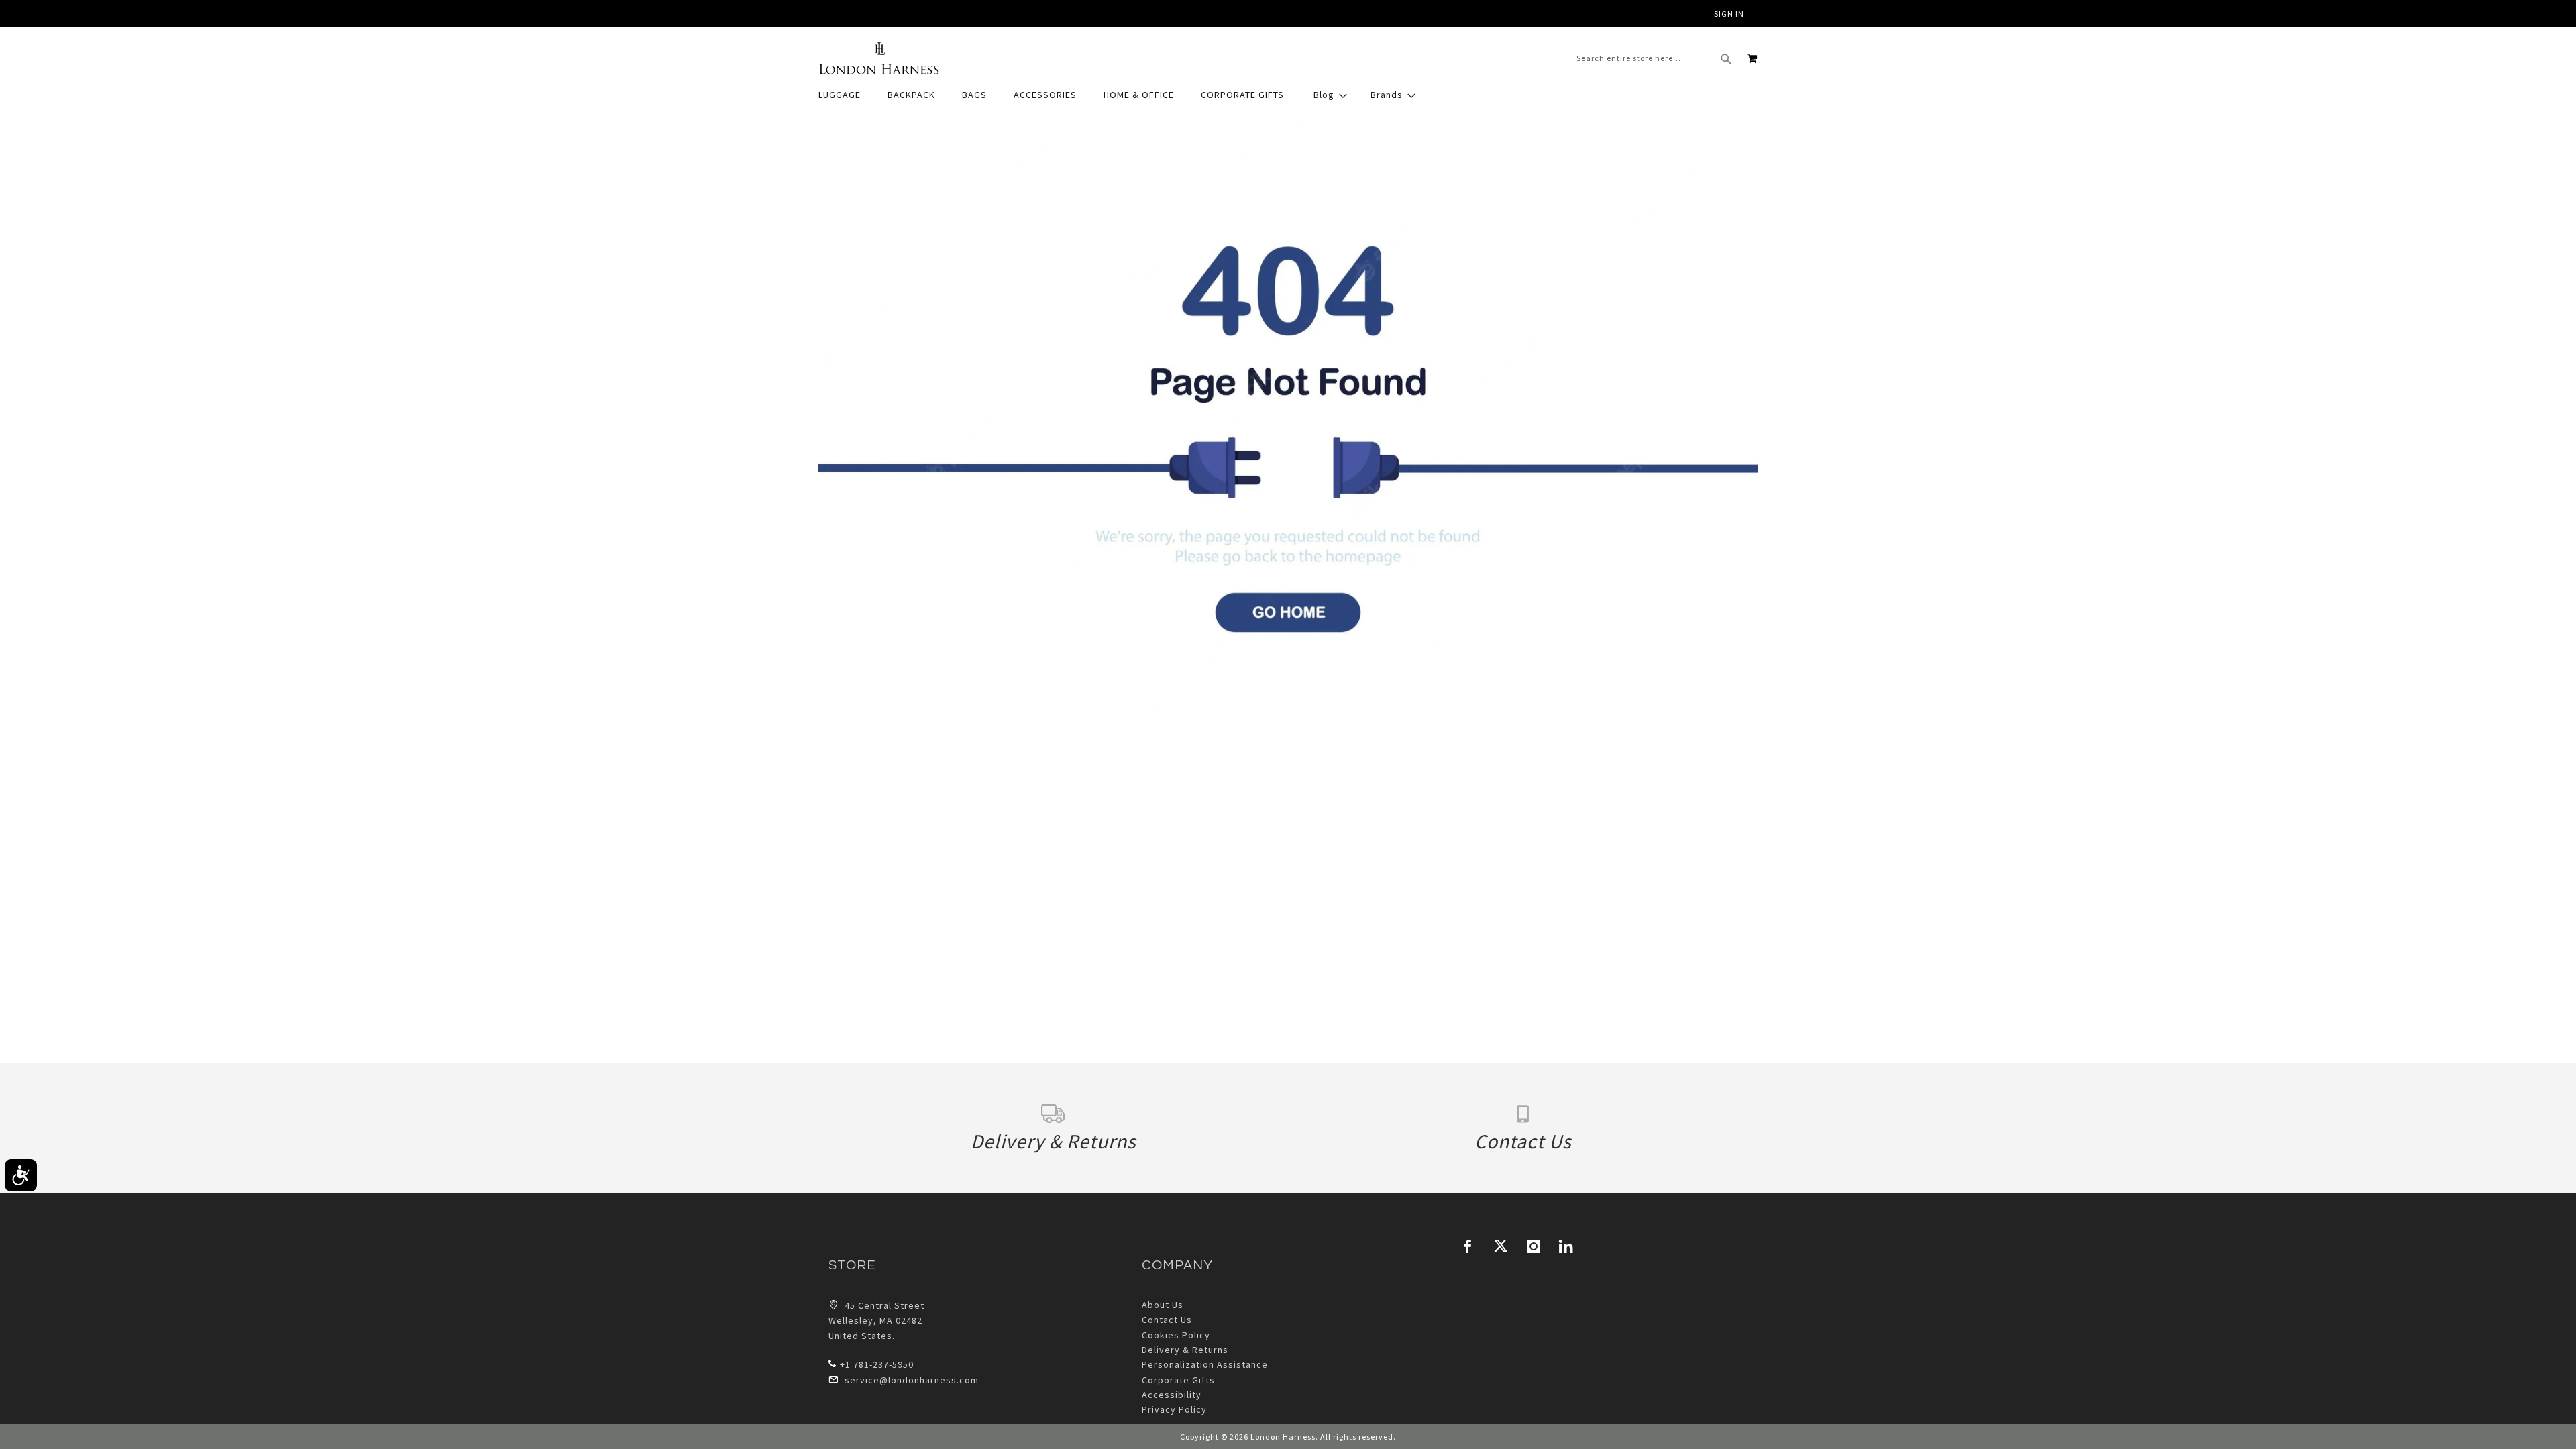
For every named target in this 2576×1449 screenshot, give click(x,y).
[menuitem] (846, 95)
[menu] (1288, 95)
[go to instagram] (1534, 1246)
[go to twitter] (1501, 1246)
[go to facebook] (1468, 1246)
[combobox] (1654, 58)
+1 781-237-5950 (877, 1364)
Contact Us (1167, 1320)
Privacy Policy (1174, 1409)
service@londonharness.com (912, 1380)
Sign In (1729, 14)
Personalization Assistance (1205, 1364)
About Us (1163, 1305)
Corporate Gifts (1178, 1380)
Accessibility (1172, 1395)
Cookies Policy (1176, 1335)
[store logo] (879, 58)
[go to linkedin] (1566, 1246)
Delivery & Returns (1185, 1350)
